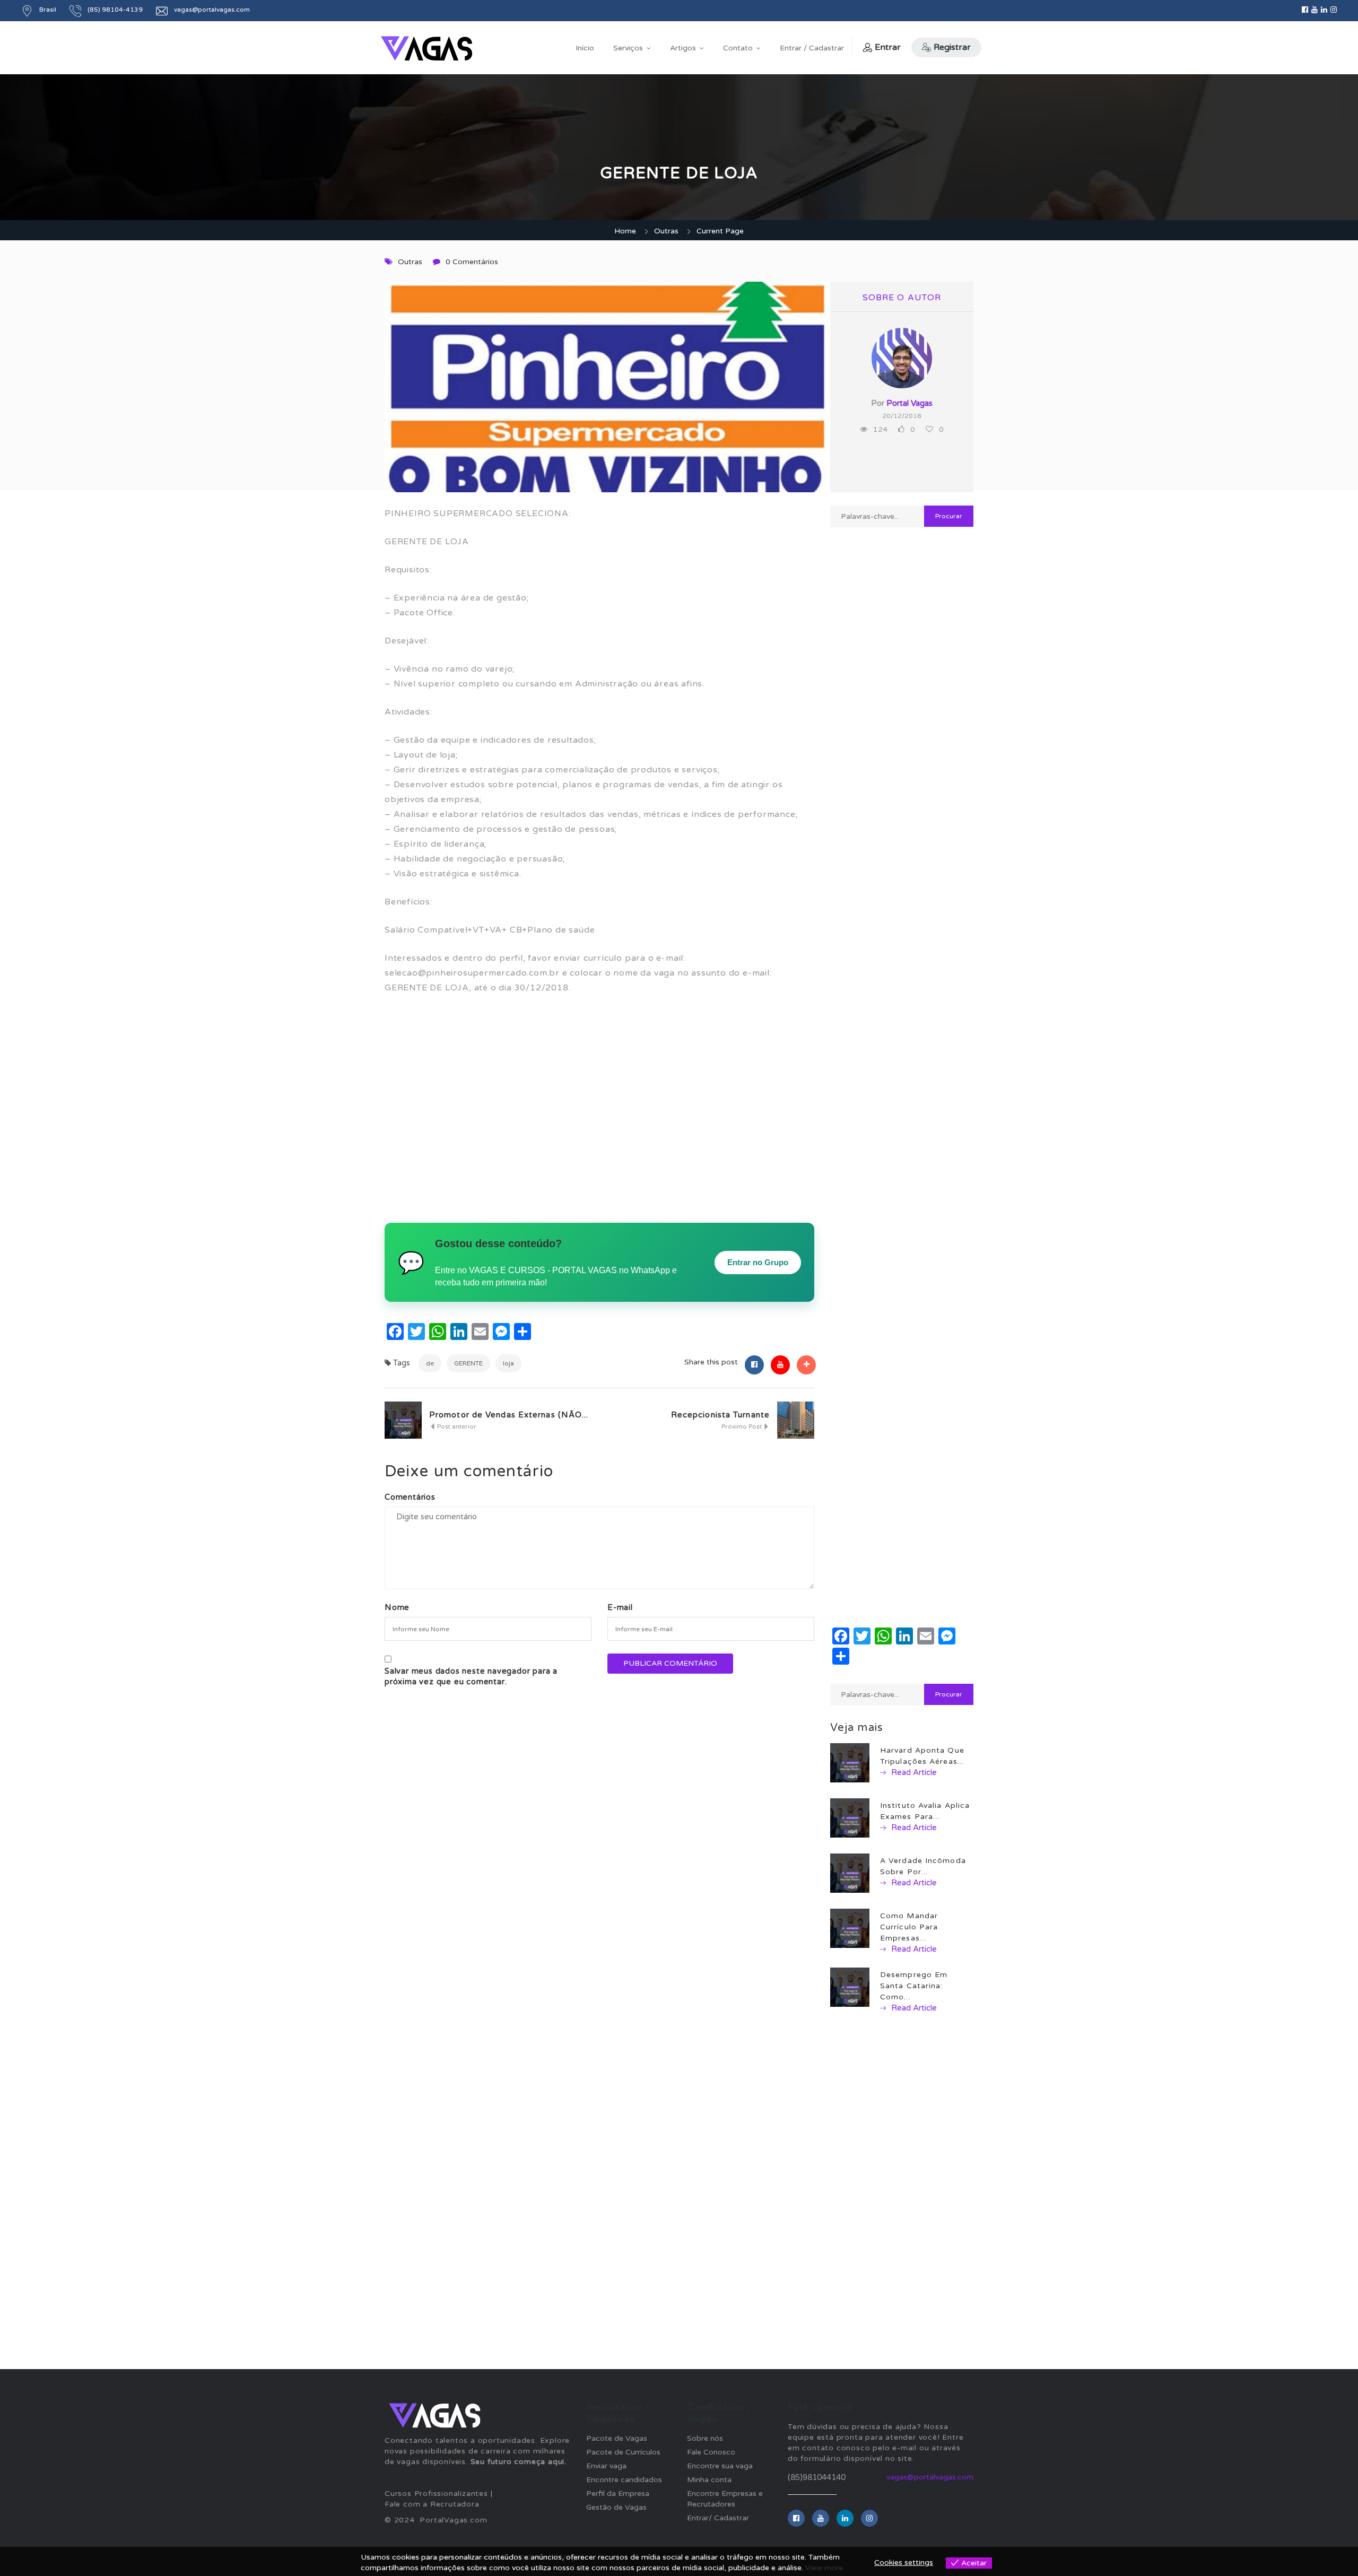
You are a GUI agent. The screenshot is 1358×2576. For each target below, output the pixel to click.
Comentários (410, 1497)
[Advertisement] (599, 1112)
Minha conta (709, 2480)
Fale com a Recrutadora (432, 2504)
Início (585, 48)
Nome (397, 1607)
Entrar (888, 47)
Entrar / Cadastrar (812, 48)
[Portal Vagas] (426, 49)
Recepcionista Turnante (720, 1415)
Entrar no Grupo (758, 1262)
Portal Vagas (909, 403)
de (430, 1363)
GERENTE (468, 1363)
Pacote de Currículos (623, 2452)
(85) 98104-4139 (115, 10)
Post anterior (456, 1426)
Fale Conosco (711, 2452)
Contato (738, 48)
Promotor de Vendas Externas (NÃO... (509, 1415)
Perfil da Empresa (618, 2494)
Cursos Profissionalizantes (436, 2494)
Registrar (952, 47)
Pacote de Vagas (617, 2438)
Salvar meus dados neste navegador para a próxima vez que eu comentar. (471, 1676)
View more (824, 2568)
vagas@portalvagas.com (212, 10)
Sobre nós (705, 2438)
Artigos (683, 48)
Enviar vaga (606, 2466)
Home (625, 231)
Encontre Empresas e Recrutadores (725, 2499)
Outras (666, 231)
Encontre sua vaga (720, 2466)
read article (913, 1772)
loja (508, 1363)
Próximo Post (742, 1426)
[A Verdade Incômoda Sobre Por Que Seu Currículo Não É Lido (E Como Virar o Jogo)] (850, 1873)
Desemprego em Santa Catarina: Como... (914, 1986)
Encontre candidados (624, 2480)
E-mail (620, 1607)
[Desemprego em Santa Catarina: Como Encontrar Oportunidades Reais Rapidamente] (850, 1987)
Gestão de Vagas (616, 2507)
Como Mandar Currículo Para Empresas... (909, 1927)
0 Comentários (472, 262)
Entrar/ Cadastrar (718, 2518)
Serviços (628, 48)
